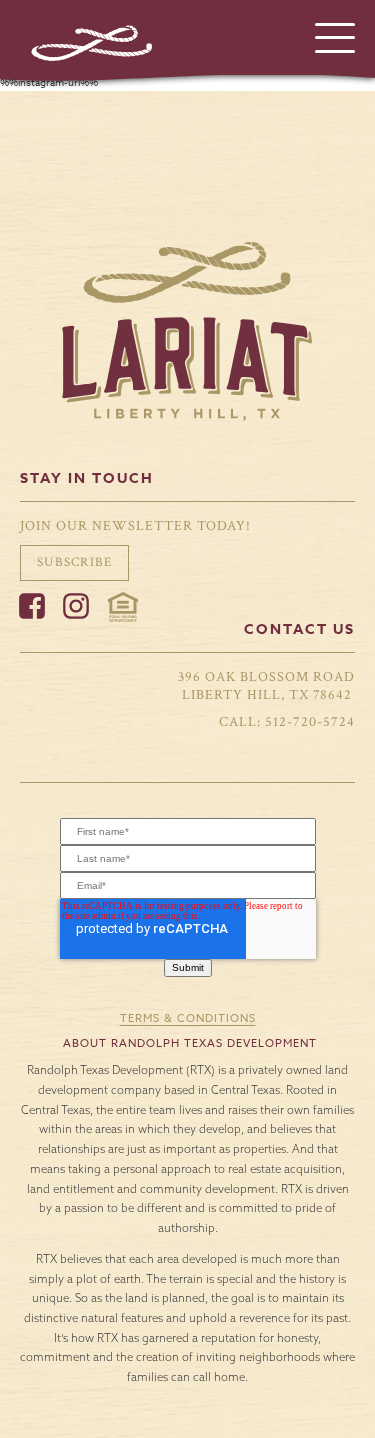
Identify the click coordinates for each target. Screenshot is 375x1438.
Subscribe (74, 562)
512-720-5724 (310, 722)
